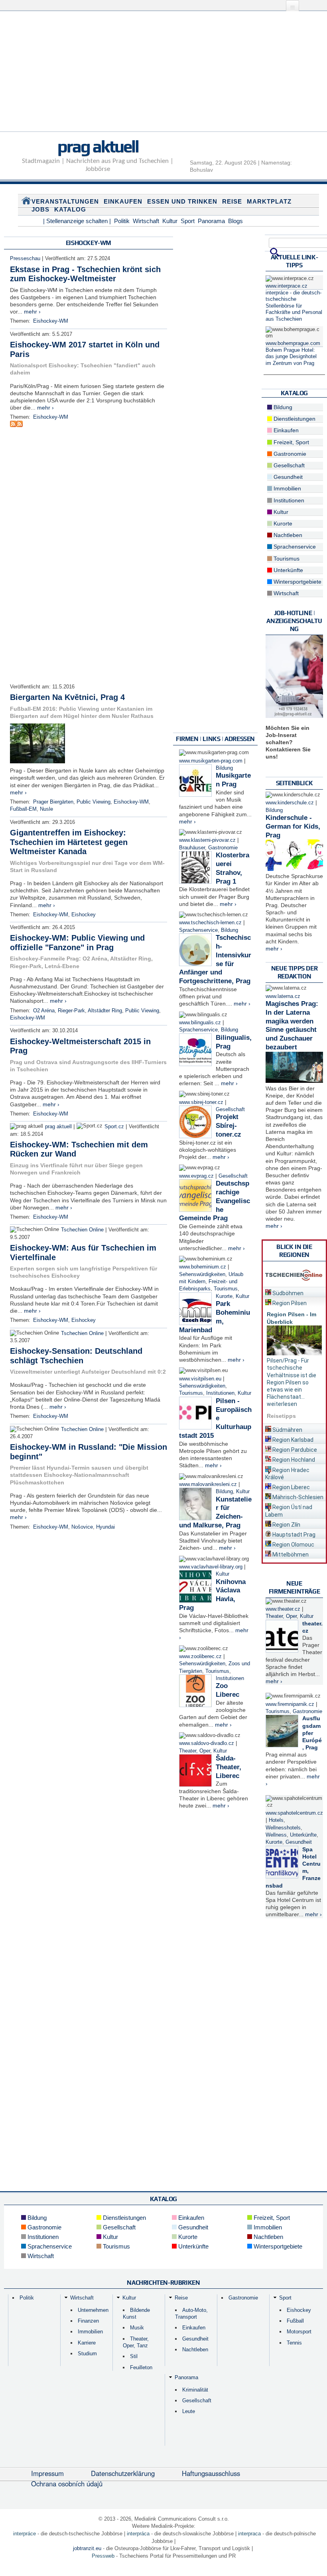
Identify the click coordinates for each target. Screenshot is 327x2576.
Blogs (235, 221)
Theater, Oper (195, 1751)
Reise (232, 201)
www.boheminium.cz (203, 1267)
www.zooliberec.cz (200, 1657)
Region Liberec (291, 1487)
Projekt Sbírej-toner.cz (229, 1126)
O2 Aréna (44, 1011)
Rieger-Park (71, 1011)
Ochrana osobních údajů (67, 2484)
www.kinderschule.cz (290, 803)
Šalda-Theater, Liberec (229, 1767)
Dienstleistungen (294, 419)
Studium (87, 2353)
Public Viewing (94, 802)
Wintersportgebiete (297, 582)
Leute (189, 2411)
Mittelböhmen (290, 1555)
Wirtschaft (146, 221)
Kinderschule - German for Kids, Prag (293, 826)
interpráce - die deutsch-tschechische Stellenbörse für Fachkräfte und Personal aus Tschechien (294, 306)
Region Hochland (293, 1460)
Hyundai (105, 1527)
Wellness (276, 1835)
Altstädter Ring (105, 1011)
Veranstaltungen (65, 201)
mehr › (32, 312)
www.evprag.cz (197, 1176)
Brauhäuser (192, 848)
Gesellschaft (230, 1110)
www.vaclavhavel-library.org (211, 1567)
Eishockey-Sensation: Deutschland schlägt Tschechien (76, 1356)
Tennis (294, 2343)
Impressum (47, 2473)
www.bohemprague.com (293, 343)
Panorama (211, 221)
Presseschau (25, 259)
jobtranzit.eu (87, 2548)
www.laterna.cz (283, 996)
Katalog (70, 209)
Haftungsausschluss (211, 2473)
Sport (188, 221)
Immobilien (287, 488)
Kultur (170, 221)
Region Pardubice (294, 1450)
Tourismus (226, 1289)
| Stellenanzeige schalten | (77, 221)
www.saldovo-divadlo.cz (207, 1743)
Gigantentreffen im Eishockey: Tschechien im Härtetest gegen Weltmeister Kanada (69, 842)
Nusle (46, 809)
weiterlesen (282, 1404)
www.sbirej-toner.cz (201, 1102)
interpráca (138, 2534)
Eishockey (84, 915)
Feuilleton (141, 2367)
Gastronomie (223, 848)
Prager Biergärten (53, 802)
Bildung (224, 768)
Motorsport (299, 2332)
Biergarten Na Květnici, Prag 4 (67, 697)
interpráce (25, 2534)
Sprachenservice (198, 930)
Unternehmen (93, 2310)
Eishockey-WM (51, 321)
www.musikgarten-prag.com (211, 761)
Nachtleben (287, 535)
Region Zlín (286, 1525)
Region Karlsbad (292, 1440)
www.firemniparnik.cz (290, 1704)
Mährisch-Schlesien (297, 1497)
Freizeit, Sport (291, 442)
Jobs (40, 209)
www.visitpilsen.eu (200, 1379)
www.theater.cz (283, 1609)
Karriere (87, 2343)
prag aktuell (98, 146)
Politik (122, 221)
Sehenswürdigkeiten (202, 1274)
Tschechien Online (82, 1230)
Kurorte (224, 1296)
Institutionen (220, 1393)
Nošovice (82, 1527)
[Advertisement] (163, 76)
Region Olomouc (293, 1545)
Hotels (276, 1820)
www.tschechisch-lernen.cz (210, 923)
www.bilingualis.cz (200, 1023)
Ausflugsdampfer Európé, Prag (312, 1733)
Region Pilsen (289, 1303)
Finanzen (88, 2321)
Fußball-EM (23, 809)
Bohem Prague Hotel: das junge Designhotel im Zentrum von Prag (291, 357)
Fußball (295, 2321)
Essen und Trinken (182, 201)
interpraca (249, 2534)
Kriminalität (195, 2390)
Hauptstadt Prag (293, 1535)
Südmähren (287, 1430)
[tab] (294, 1292)
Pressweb (103, 2556)
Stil (134, 2356)
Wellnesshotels (283, 1828)
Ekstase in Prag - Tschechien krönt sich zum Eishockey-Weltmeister (85, 274)
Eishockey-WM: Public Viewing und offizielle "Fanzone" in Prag (77, 943)
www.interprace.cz (287, 286)
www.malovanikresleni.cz (208, 1484)
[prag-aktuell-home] (26, 202)
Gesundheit (287, 477)
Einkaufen (123, 201)
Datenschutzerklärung (123, 2473)
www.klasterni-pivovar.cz (207, 840)
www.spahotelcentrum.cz (294, 1813)
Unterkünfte (288, 570)
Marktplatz (269, 201)
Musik (137, 2328)
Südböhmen (287, 1293)
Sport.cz (114, 1127)
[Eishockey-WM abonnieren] (13, 425)
